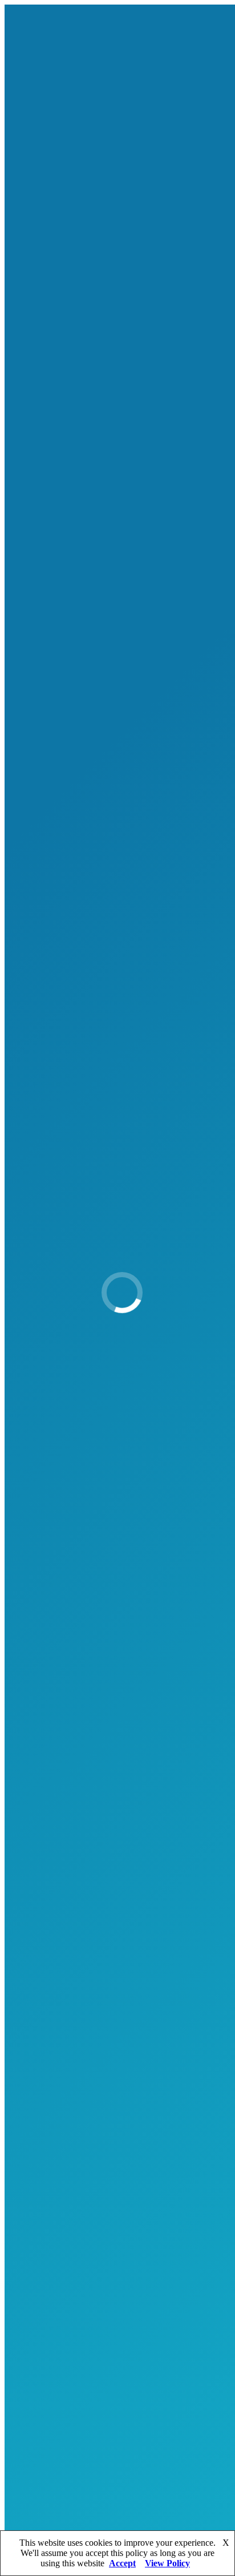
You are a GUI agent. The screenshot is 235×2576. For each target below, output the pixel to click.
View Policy (167, 2563)
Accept (122, 2563)
